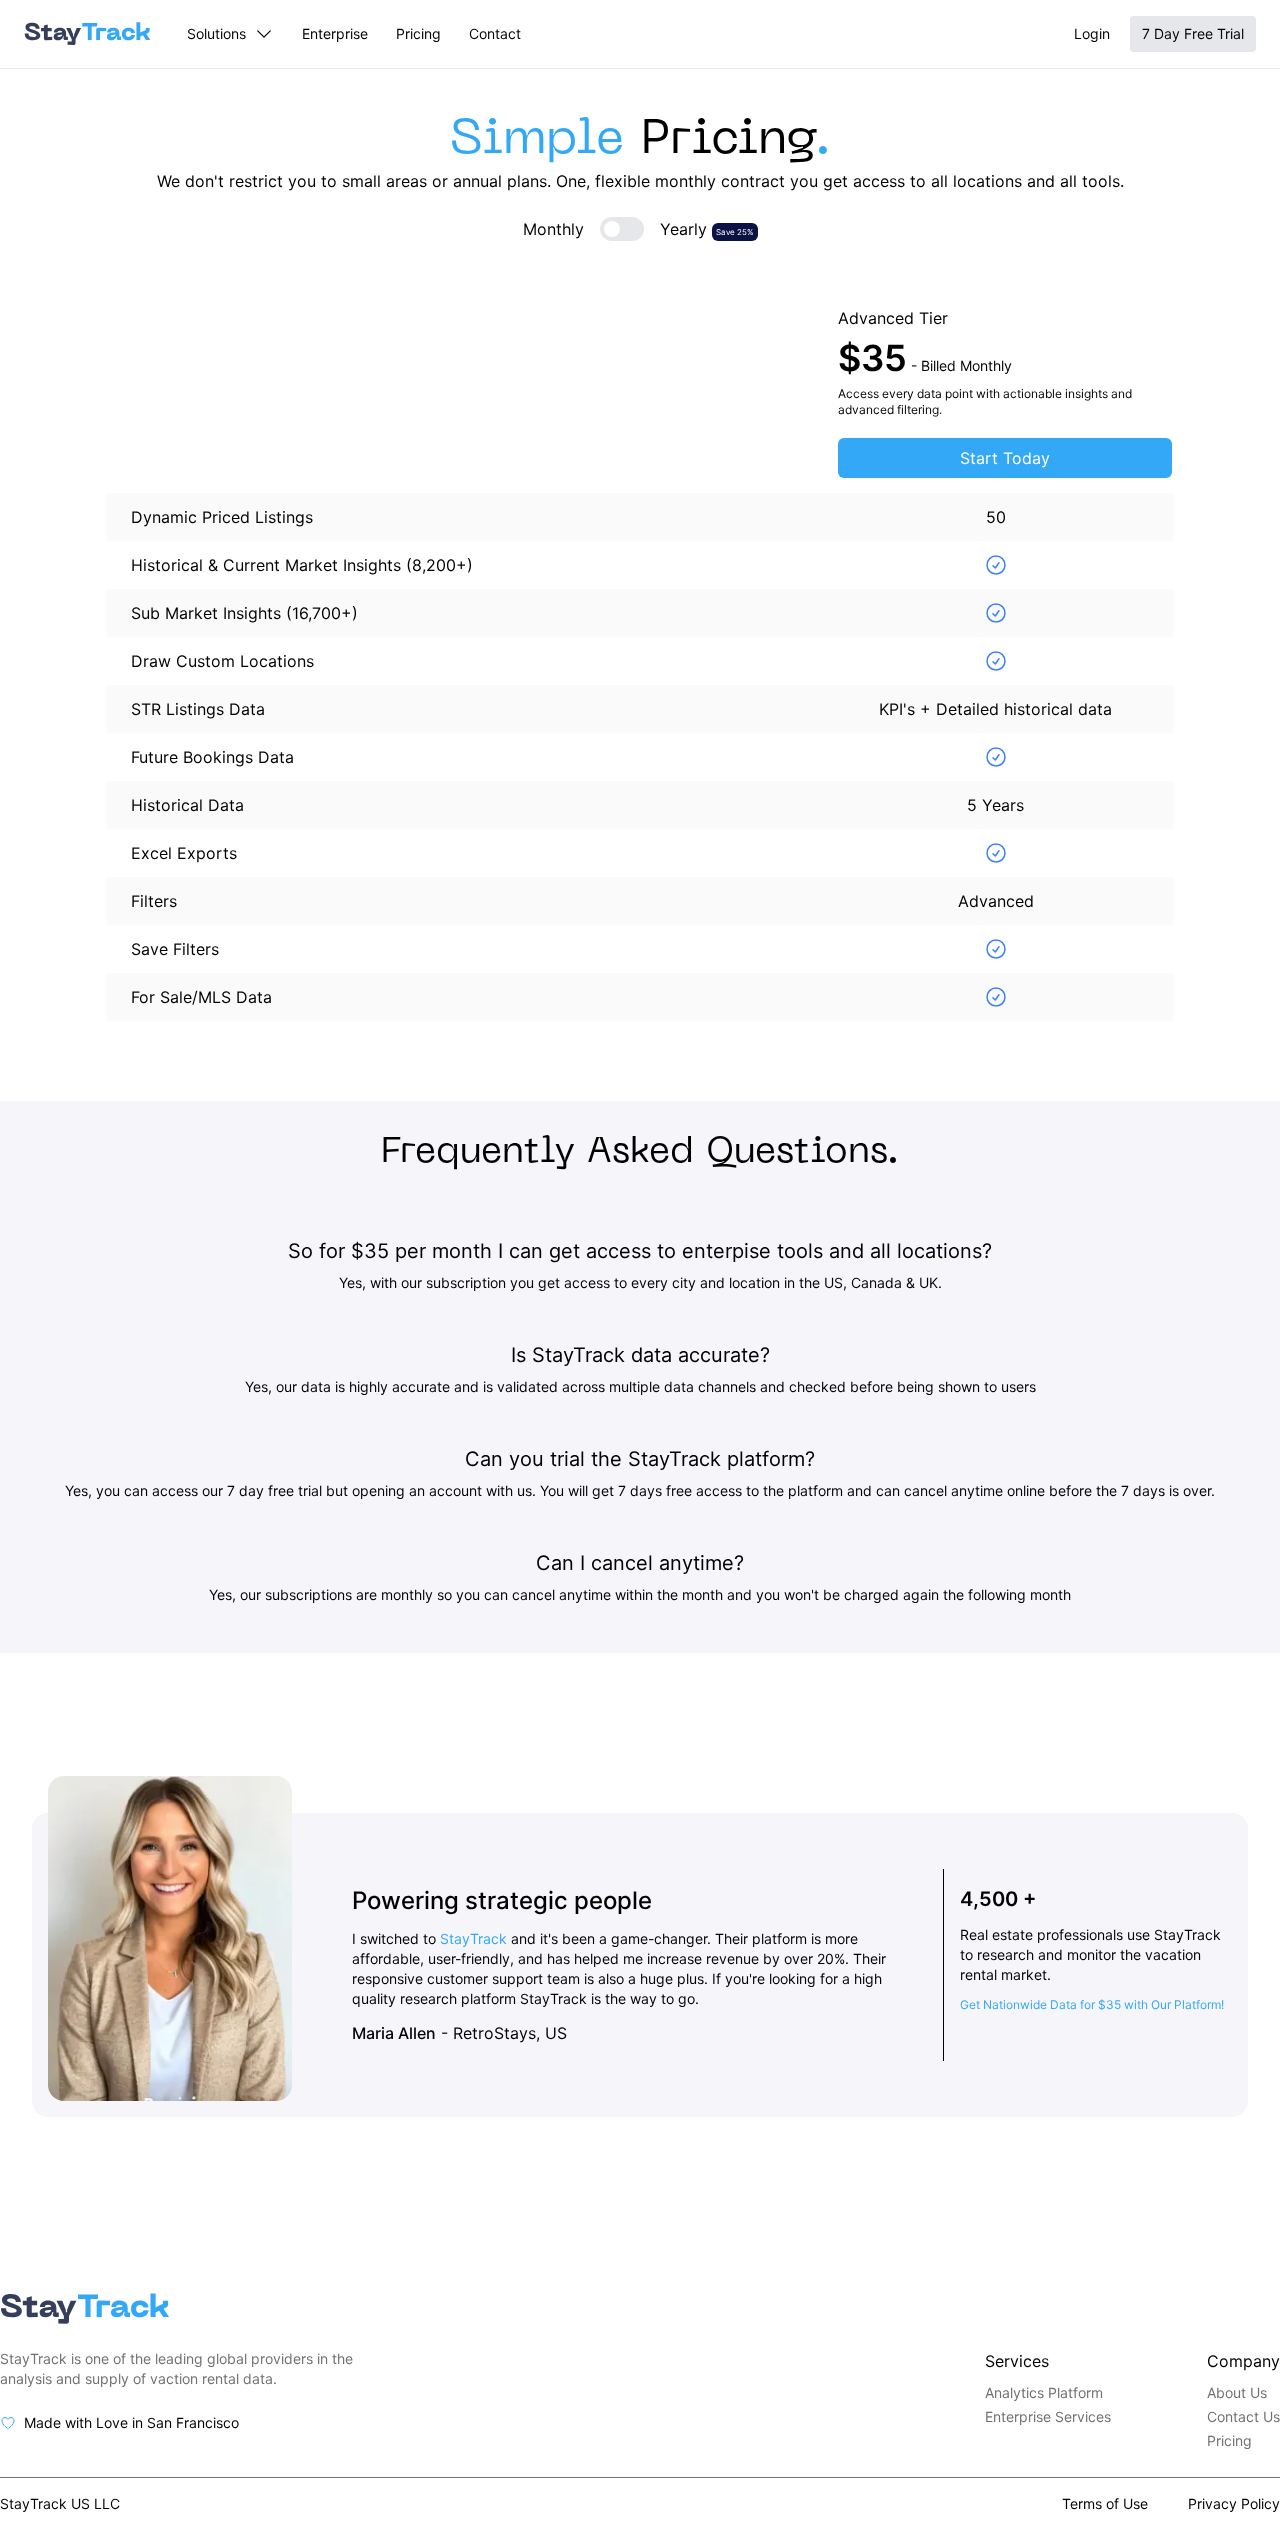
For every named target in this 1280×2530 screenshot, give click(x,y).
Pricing (418, 33)
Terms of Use (1105, 2503)
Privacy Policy (1234, 2503)
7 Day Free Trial (1193, 33)
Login (1092, 33)
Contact (495, 33)
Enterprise (335, 33)
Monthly (553, 229)
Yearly (707, 229)
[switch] (622, 229)
